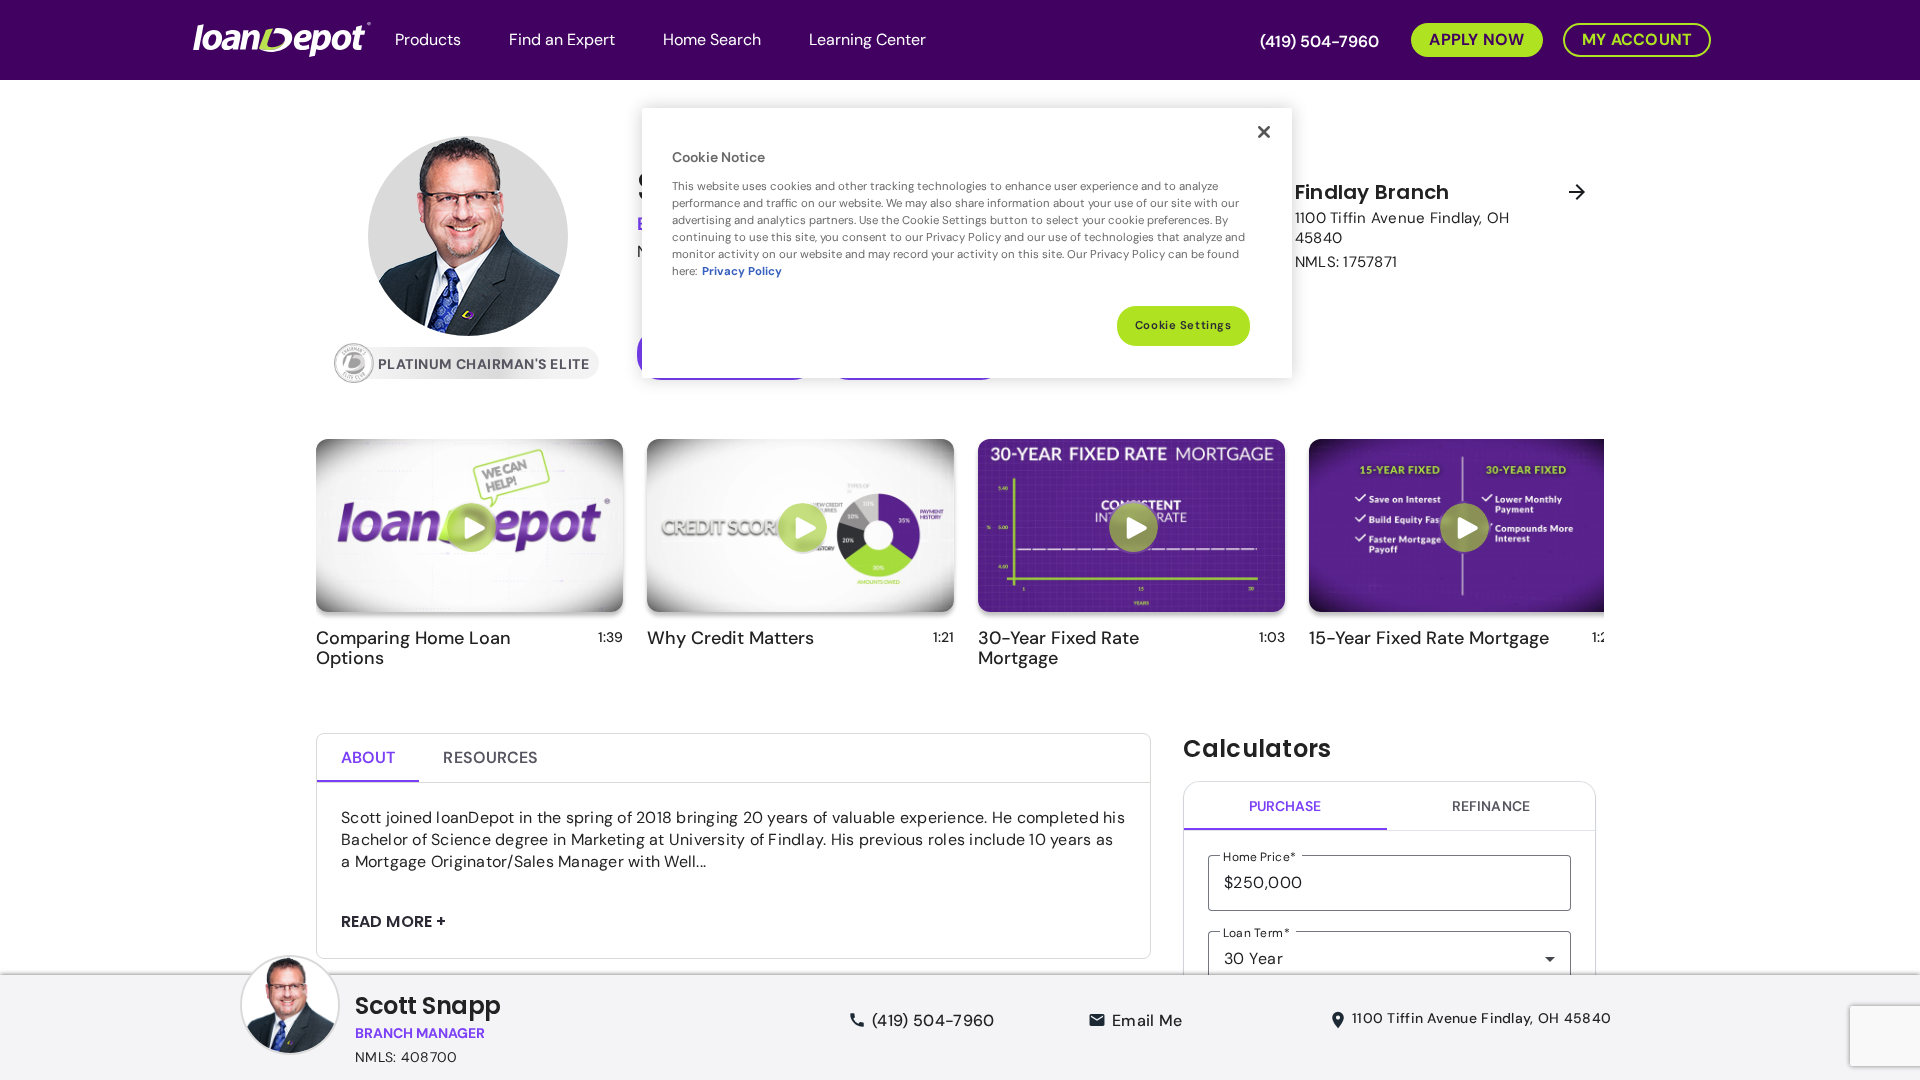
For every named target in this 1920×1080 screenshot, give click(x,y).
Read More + (393, 922)
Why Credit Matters (730, 638)
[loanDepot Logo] (282, 37)
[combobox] (1389, 959)
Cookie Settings (1183, 325)
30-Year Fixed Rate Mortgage (1058, 648)
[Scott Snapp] (290, 1024)
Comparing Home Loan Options (413, 648)
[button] (1467, 37)
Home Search (712, 39)
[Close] (1264, 132)
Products (428, 39)
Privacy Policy (742, 271)
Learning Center (867, 39)
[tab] (368, 758)
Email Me (1147, 1020)
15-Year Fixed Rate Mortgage (1429, 638)
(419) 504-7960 (1319, 41)
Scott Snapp (428, 1005)
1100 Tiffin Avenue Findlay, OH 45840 (1481, 1018)
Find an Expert (562, 39)
